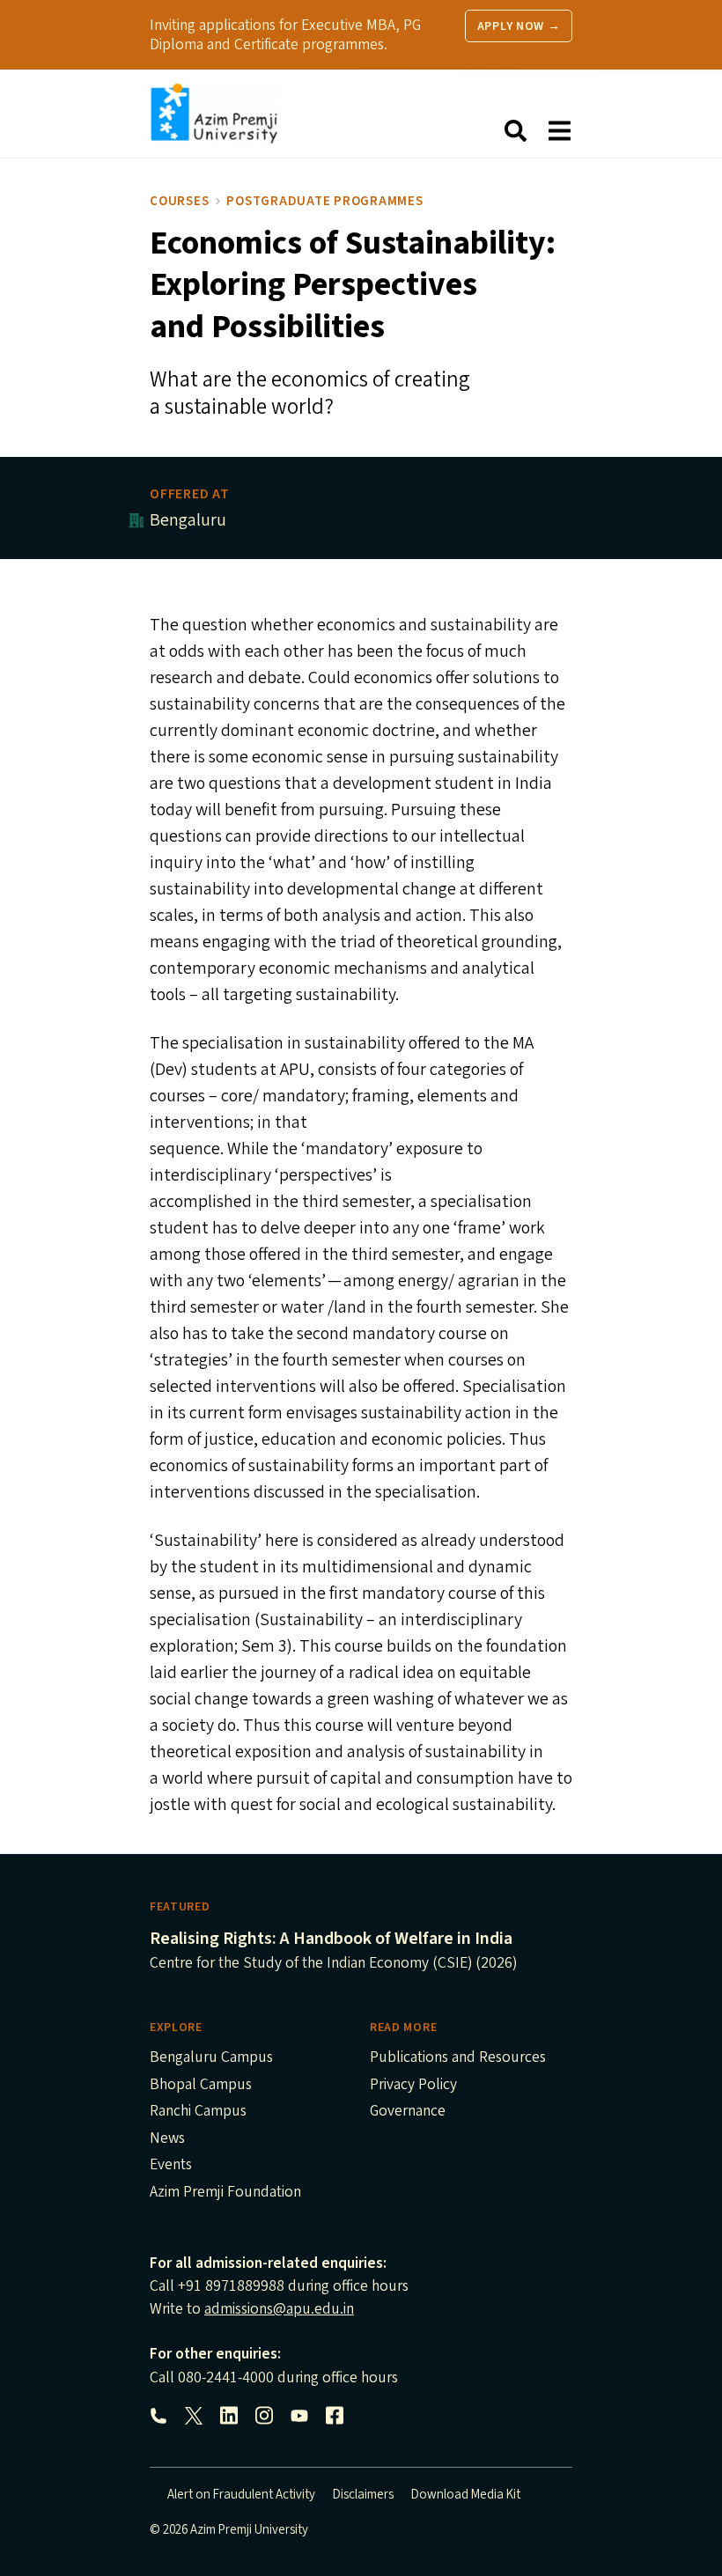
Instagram (264, 2416)
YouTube (299, 2416)
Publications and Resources (458, 2058)
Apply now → (519, 26)
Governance (408, 2112)
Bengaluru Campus (211, 2058)
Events (171, 2166)
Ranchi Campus (198, 2112)
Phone (158, 2416)
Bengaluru (188, 520)
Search (515, 131)
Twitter (194, 2416)
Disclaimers (363, 2495)
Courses (179, 201)
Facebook (335, 2416)
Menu (559, 131)
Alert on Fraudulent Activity (241, 2495)
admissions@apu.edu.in (279, 2309)
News (167, 2139)
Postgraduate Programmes (324, 201)
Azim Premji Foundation (225, 2193)
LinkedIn (229, 2416)
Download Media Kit (466, 2495)
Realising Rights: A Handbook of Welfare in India (331, 1939)
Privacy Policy (413, 2086)
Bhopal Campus (201, 2086)
